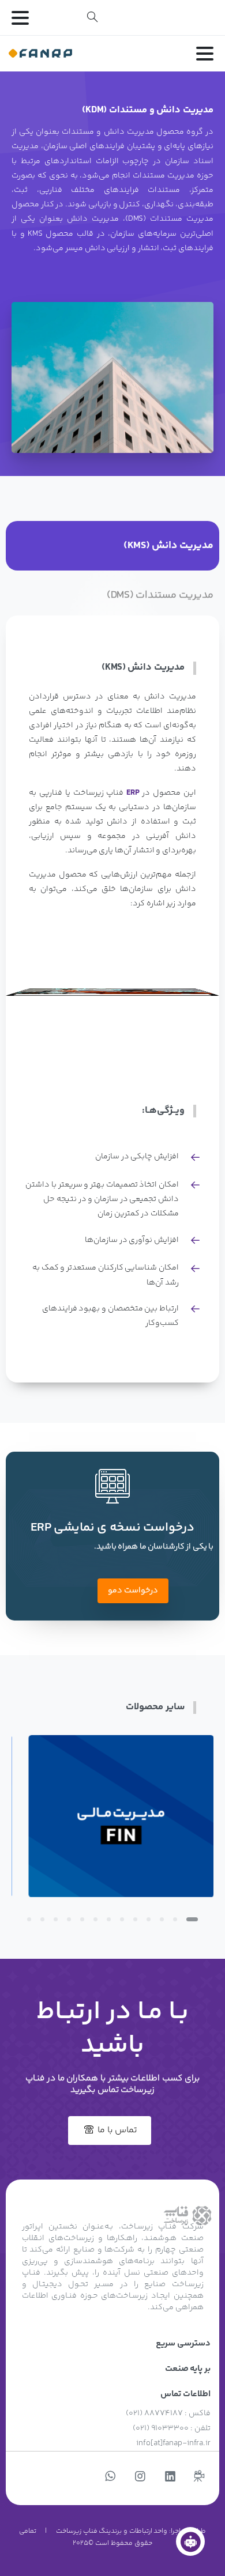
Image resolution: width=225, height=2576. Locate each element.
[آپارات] (199, 2477)
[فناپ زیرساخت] (190, 2541)
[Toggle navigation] (20, 18)
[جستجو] (92, 17)
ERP (133, 793)
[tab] (112, 546)
